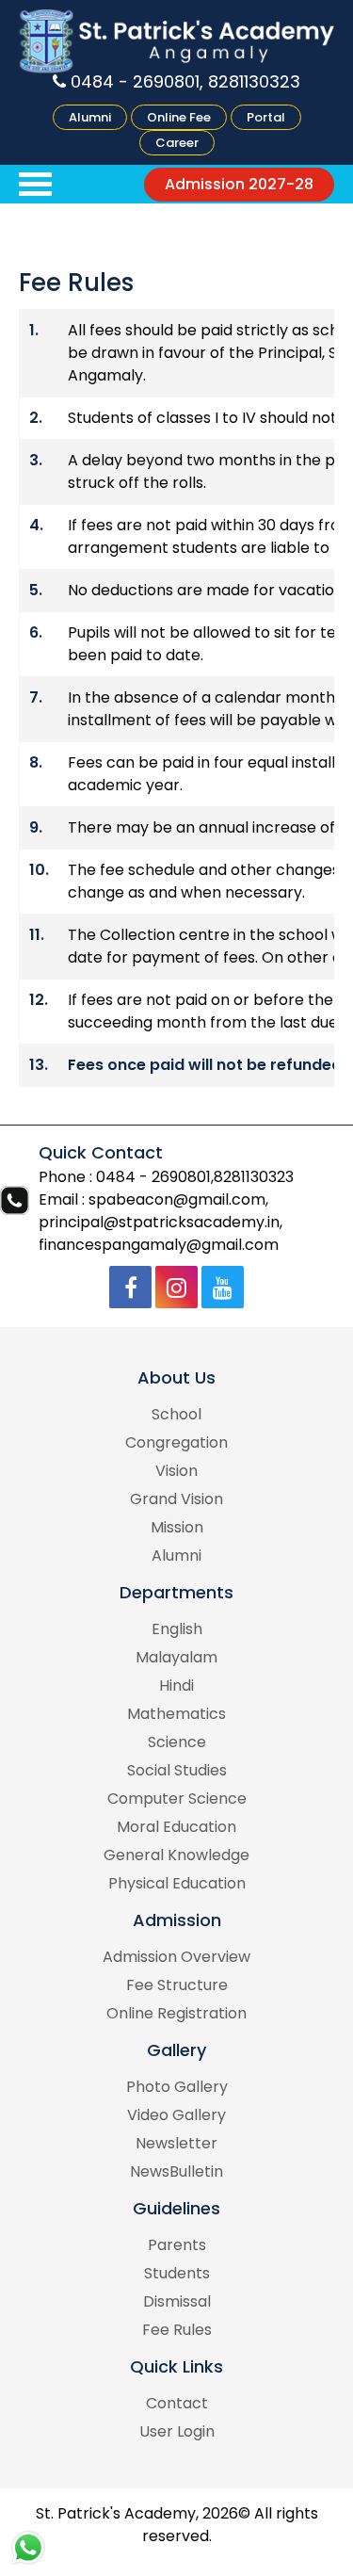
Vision (176, 1471)
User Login (177, 2431)
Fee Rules (177, 2330)
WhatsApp (28, 2548)
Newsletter (176, 2143)
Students (177, 2273)
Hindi (176, 1685)
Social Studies (177, 1770)
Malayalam (176, 1657)
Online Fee (179, 117)
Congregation (176, 1442)
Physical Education (177, 1883)
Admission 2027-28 (239, 184)
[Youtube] (223, 1287)
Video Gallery (176, 2115)
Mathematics (176, 1714)
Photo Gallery (177, 2087)
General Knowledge (176, 1855)
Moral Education (176, 1827)
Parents (177, 2245)
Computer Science (177, 1798)
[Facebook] (130, 1287)
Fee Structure (177, 1985)
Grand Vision (176, 1499)
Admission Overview (176, 1957)
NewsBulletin (176, 2171)
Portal (266, 117)
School (176, 1414)
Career (177, 143)
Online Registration (176, 2013)
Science (177, 1742)
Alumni (90, 117)
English (177, 1629)
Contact (177, 2403)
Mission (177, 1527)
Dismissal (177, 2301)
